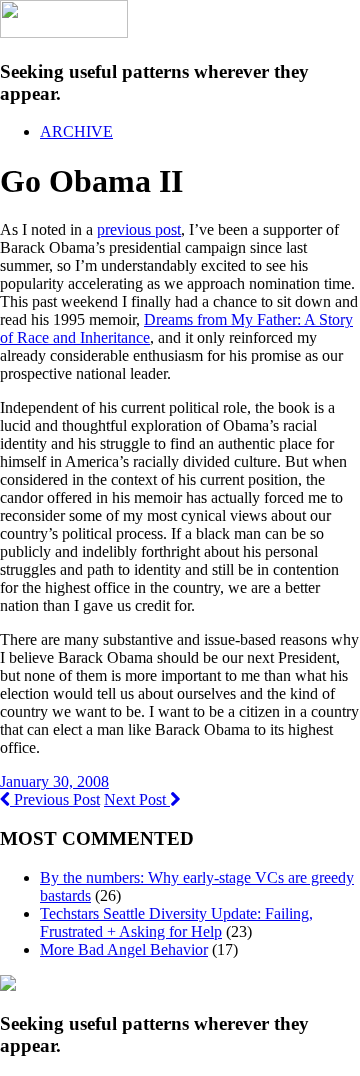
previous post (139, 229)
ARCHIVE (76, 131)
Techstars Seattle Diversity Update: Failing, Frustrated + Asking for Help (176, 922)
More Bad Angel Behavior (124, 949)
